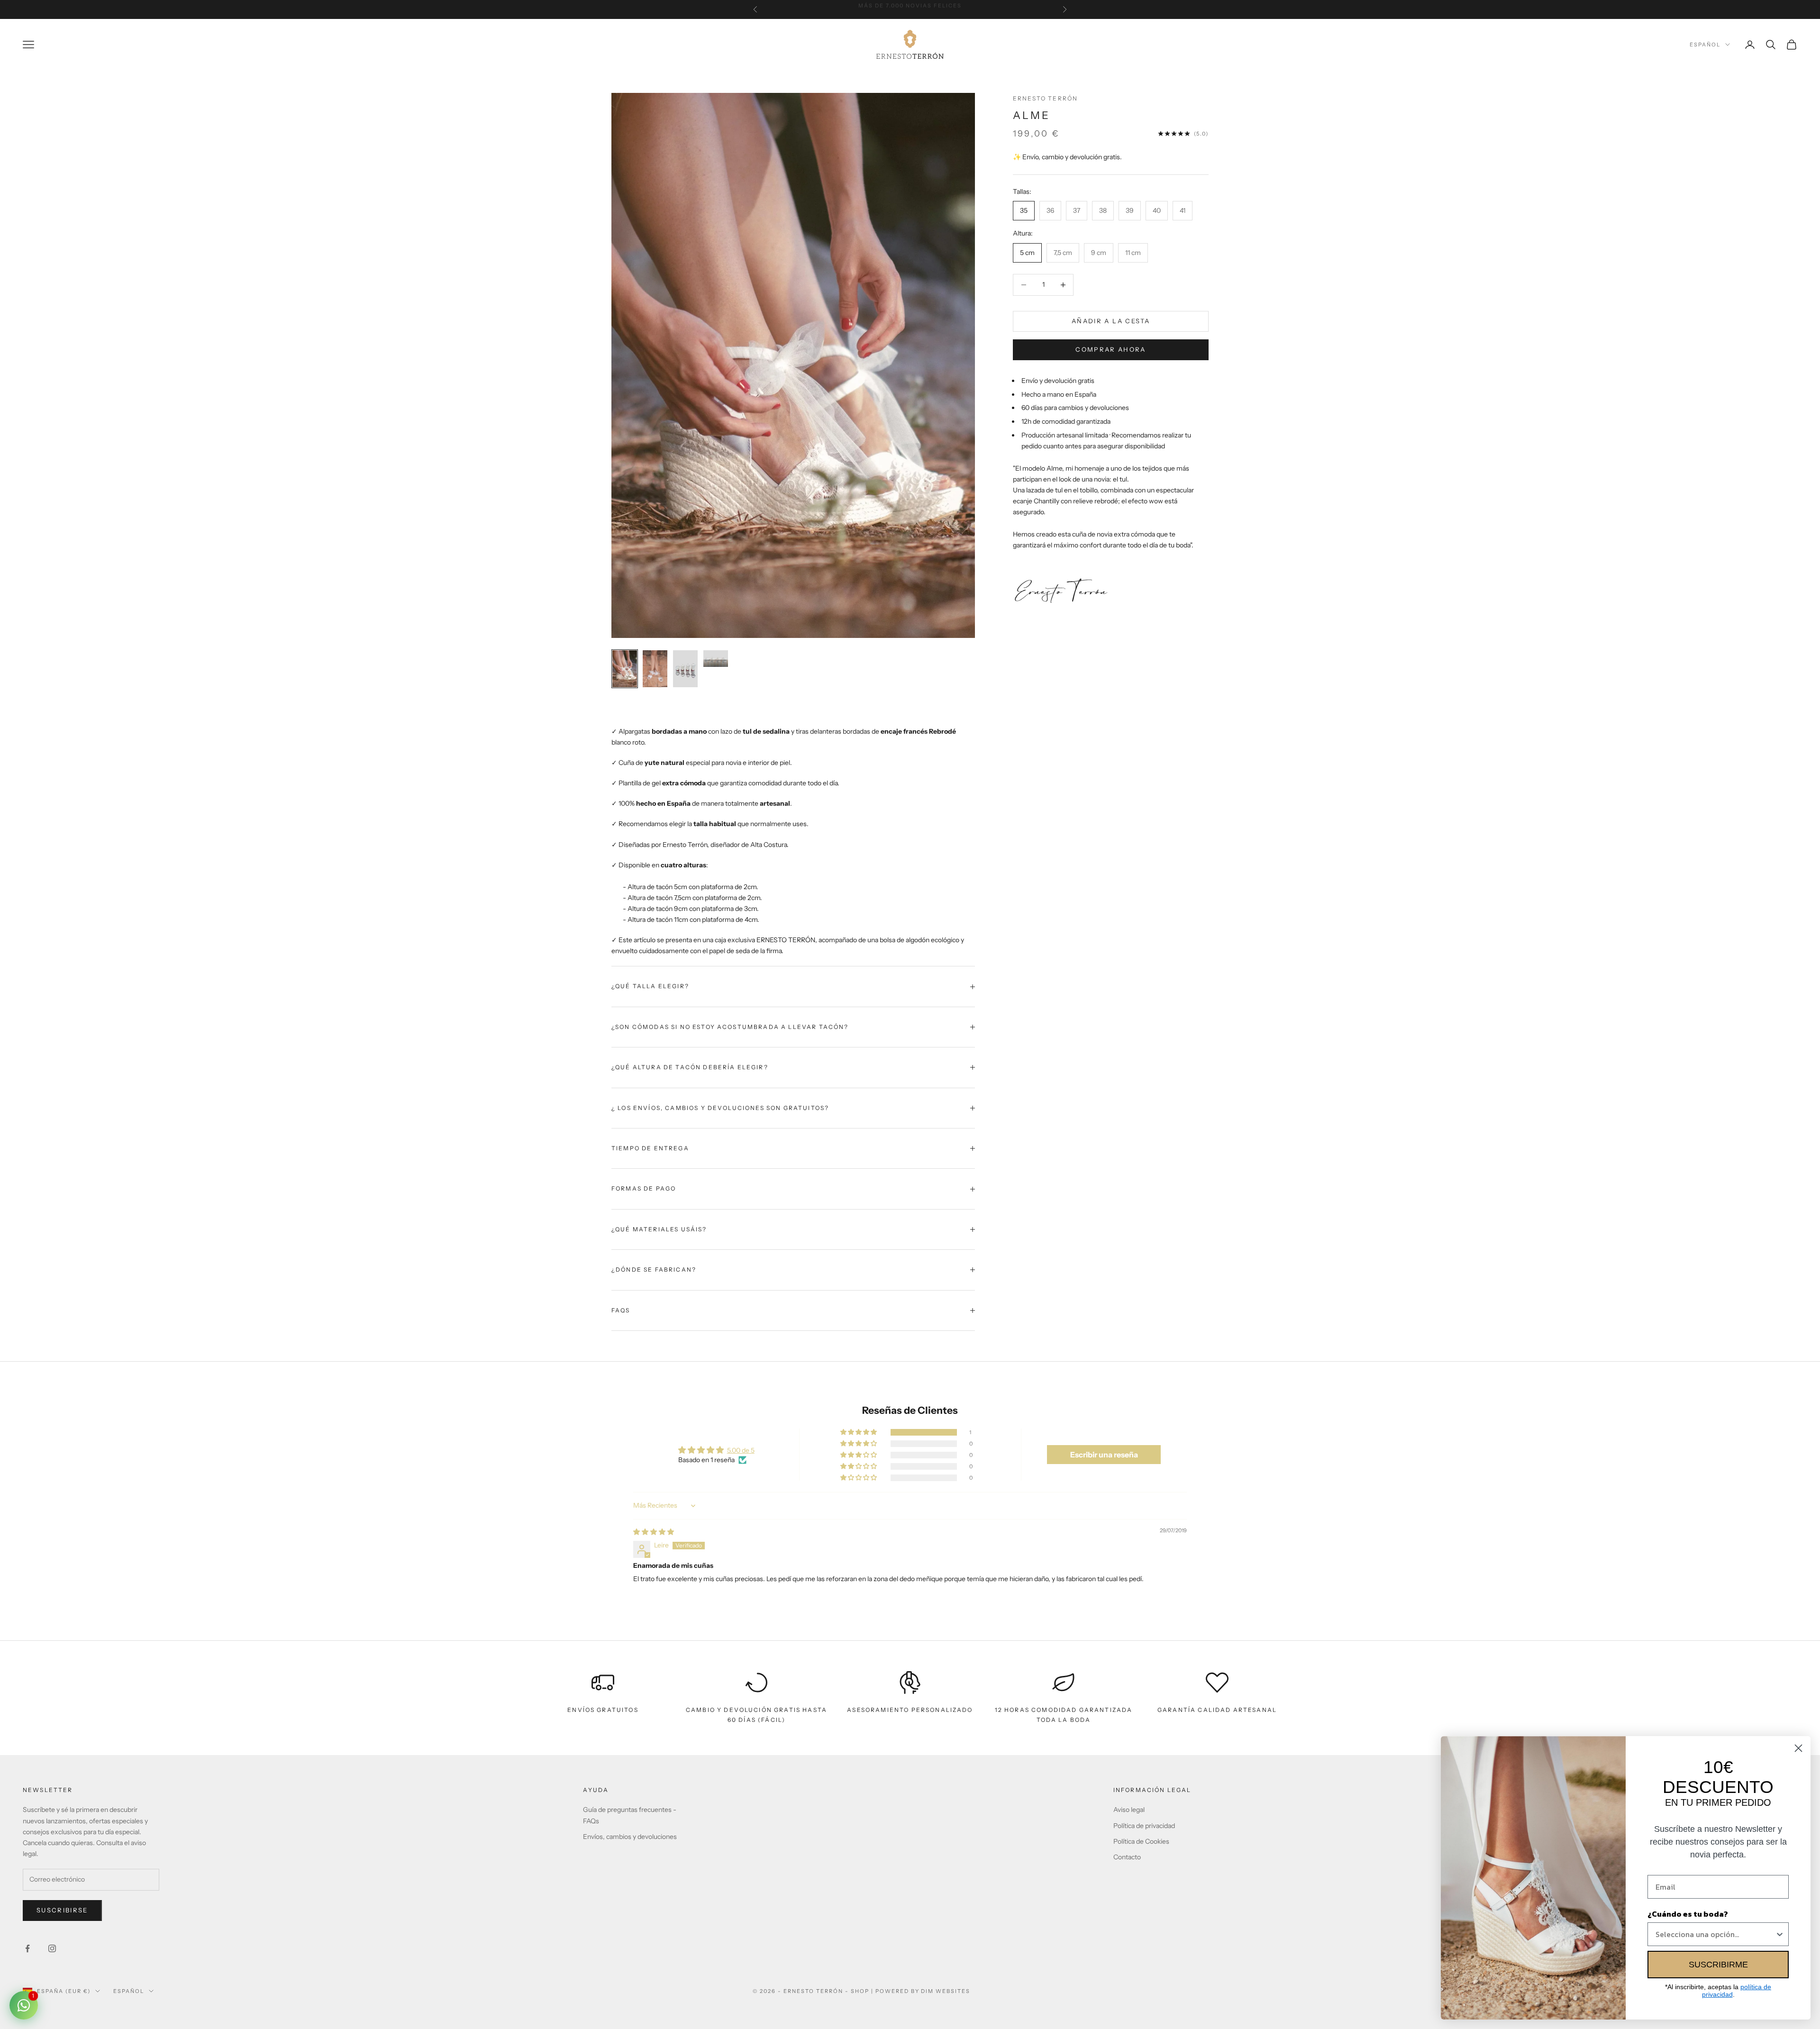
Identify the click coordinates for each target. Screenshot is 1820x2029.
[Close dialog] (1798, 1748)
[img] (654, 1532)
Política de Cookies (1141, 1841)
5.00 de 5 (741, 1450)
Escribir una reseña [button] (1104, 1455)
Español (1705, 45)
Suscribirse (62, 1910)
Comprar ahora (1110, 349)
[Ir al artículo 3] (685, 669)
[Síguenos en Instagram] (52, 1948)
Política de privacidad (1144, 1826)
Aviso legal (1129, 1810)
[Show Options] (1780, 1934)
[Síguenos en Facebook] (27, 1948)
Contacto (1127, 1857)
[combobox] (1715, 1934)
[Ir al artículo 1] (625, 669)
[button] (859, 1432)
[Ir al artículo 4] (716, 659)
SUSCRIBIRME (1718, 1965)
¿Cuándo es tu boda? (1688, 1914)
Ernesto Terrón (1045, 98)
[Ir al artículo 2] (655, 669)
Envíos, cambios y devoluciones (630, 1837)
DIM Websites (946, 1991)
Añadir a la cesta (1111, 321)
